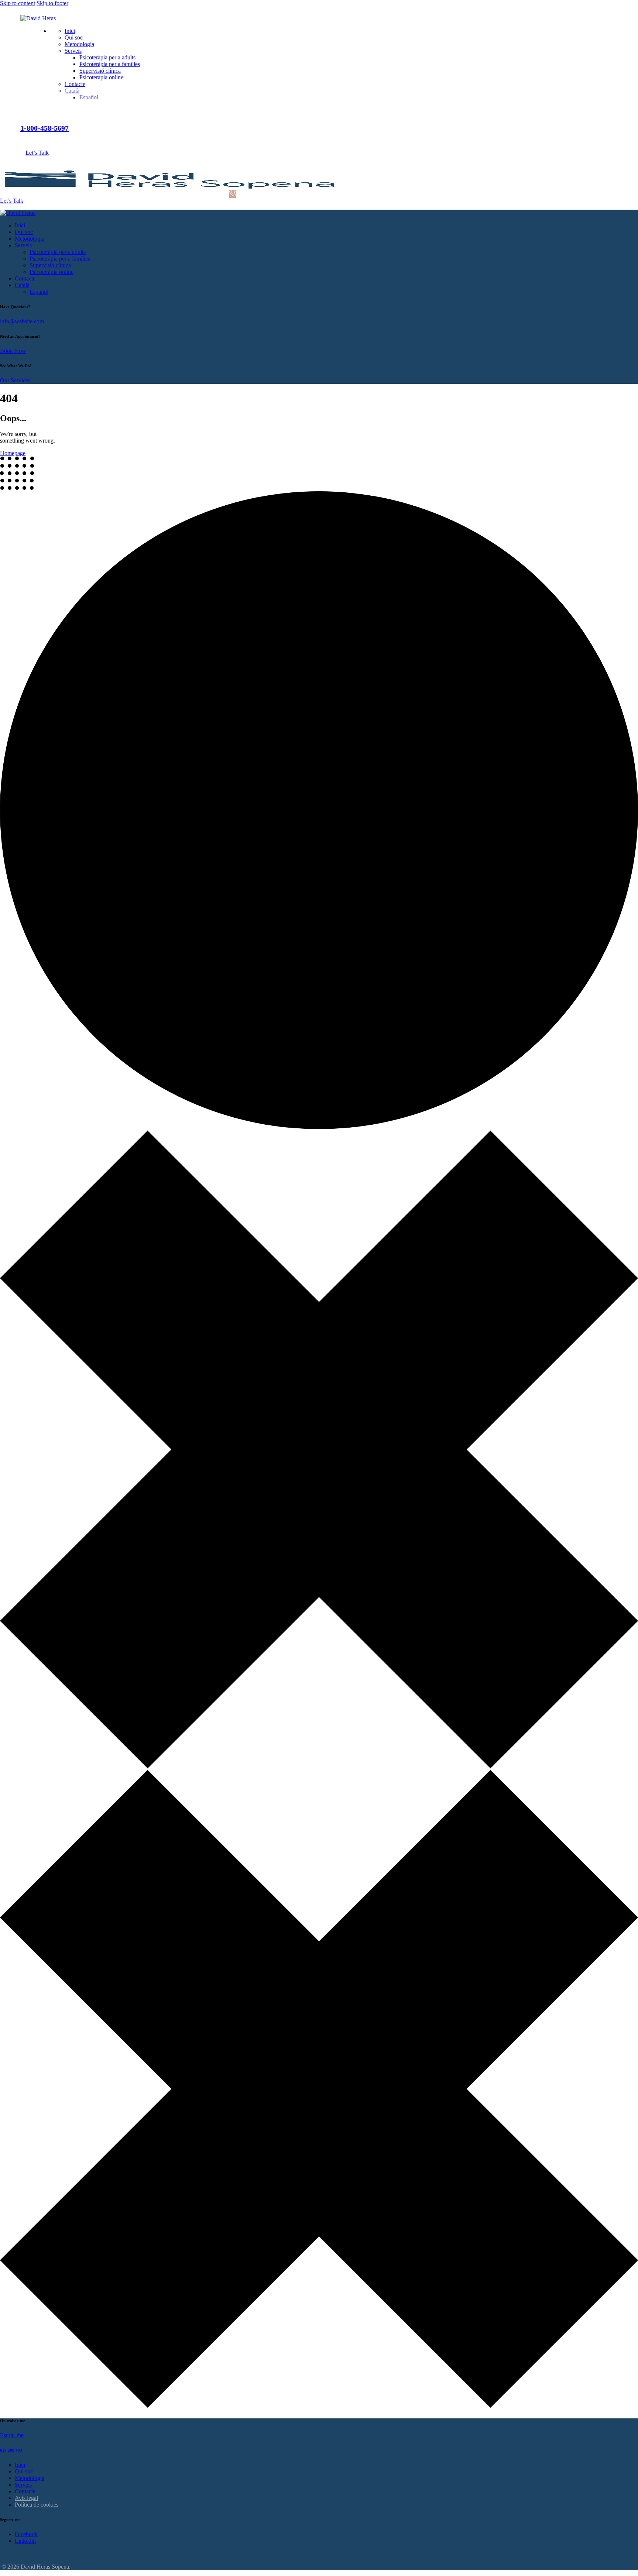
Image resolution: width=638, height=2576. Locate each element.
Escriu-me (12, 2435)
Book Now (13, 351)
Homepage (13, 453)
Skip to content (18, 3)
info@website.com (22, 321)
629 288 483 (11, 2450)
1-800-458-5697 (44, 128)
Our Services (15, 380)
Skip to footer (52, 3)
